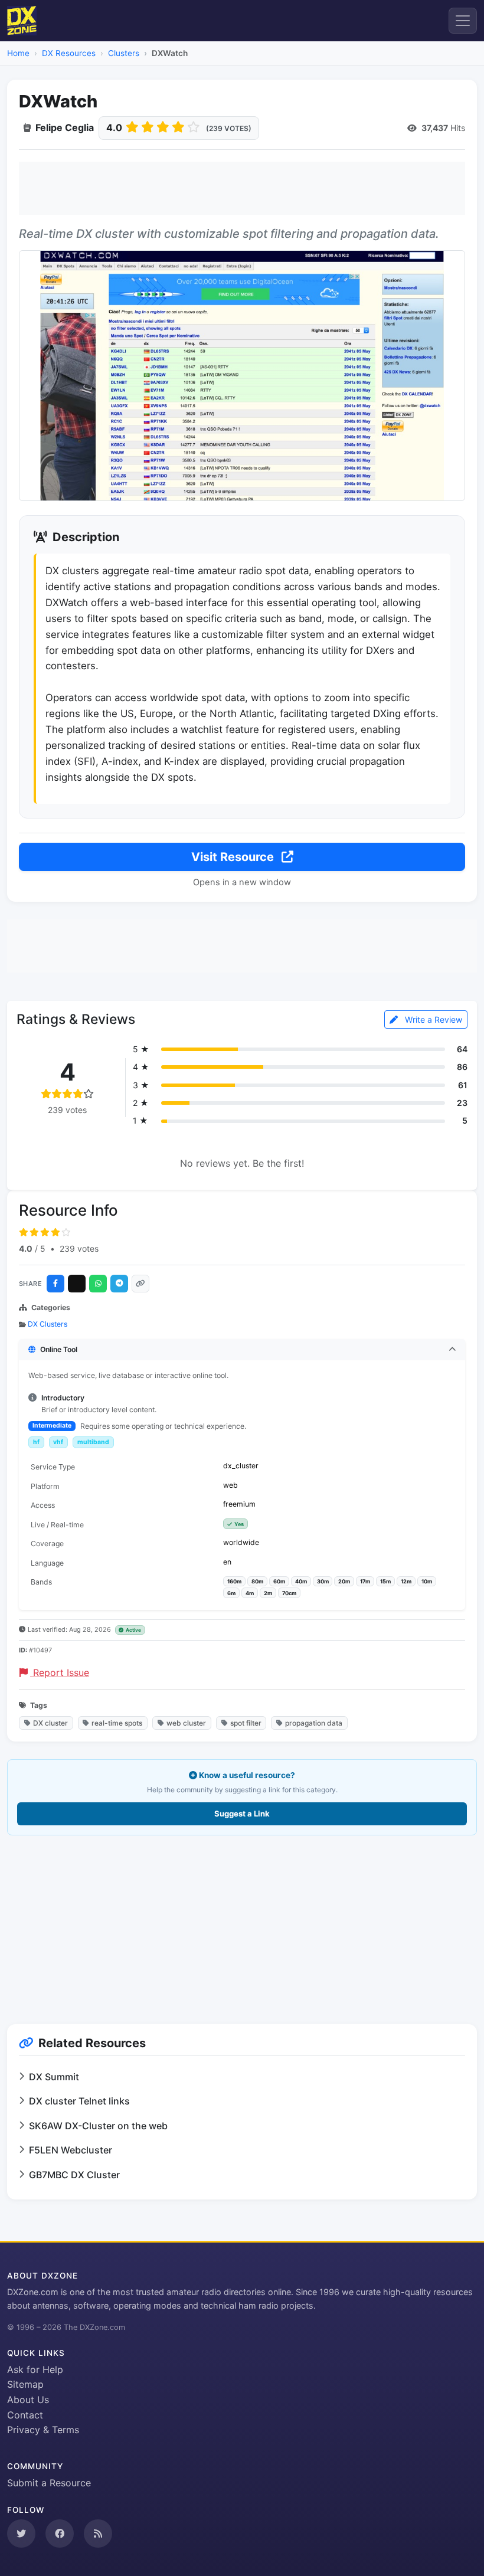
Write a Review (432, 1019)
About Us (28, 2400)
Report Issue (60, 1672)
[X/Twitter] (77, 1284)
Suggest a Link (242, 1814)
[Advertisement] (242, 188)
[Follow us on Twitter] (21, 2534)
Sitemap (25, 2384)
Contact (25, 2415)
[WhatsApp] (98, 1284)
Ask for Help (35, 2369)
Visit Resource (234, 857)
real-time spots (117, 1723)
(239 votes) (229, 128)
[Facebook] (55, 1284)
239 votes (79, 1248)
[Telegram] (119, 1284)
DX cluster (50, 1723)
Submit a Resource (49, 2483)
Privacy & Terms (43, 2430)
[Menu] (463, 21)
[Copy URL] (140, 1284)
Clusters (124, 53)
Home (18, 53)
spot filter (246, 1723)
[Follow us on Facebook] (60, 2534)
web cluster (186, 1723)
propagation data (314, 1723)
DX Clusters (48, 1324)
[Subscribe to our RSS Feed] (98, 2534)
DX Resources (69, 53)
